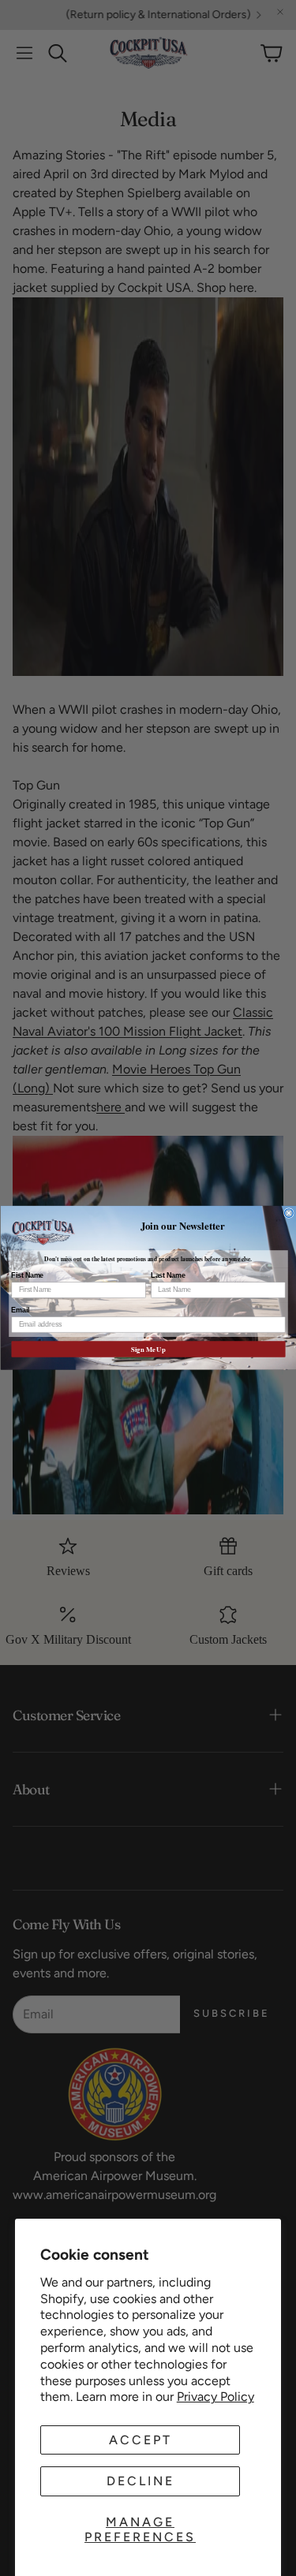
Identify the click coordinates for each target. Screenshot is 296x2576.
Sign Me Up (148, 1350)
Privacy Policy (215, 2397)
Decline (141, 2481)
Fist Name (27, 1276)
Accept (141, 2440)
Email (20, 1310)
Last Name (168, 1276)
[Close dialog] (289, 1213)
